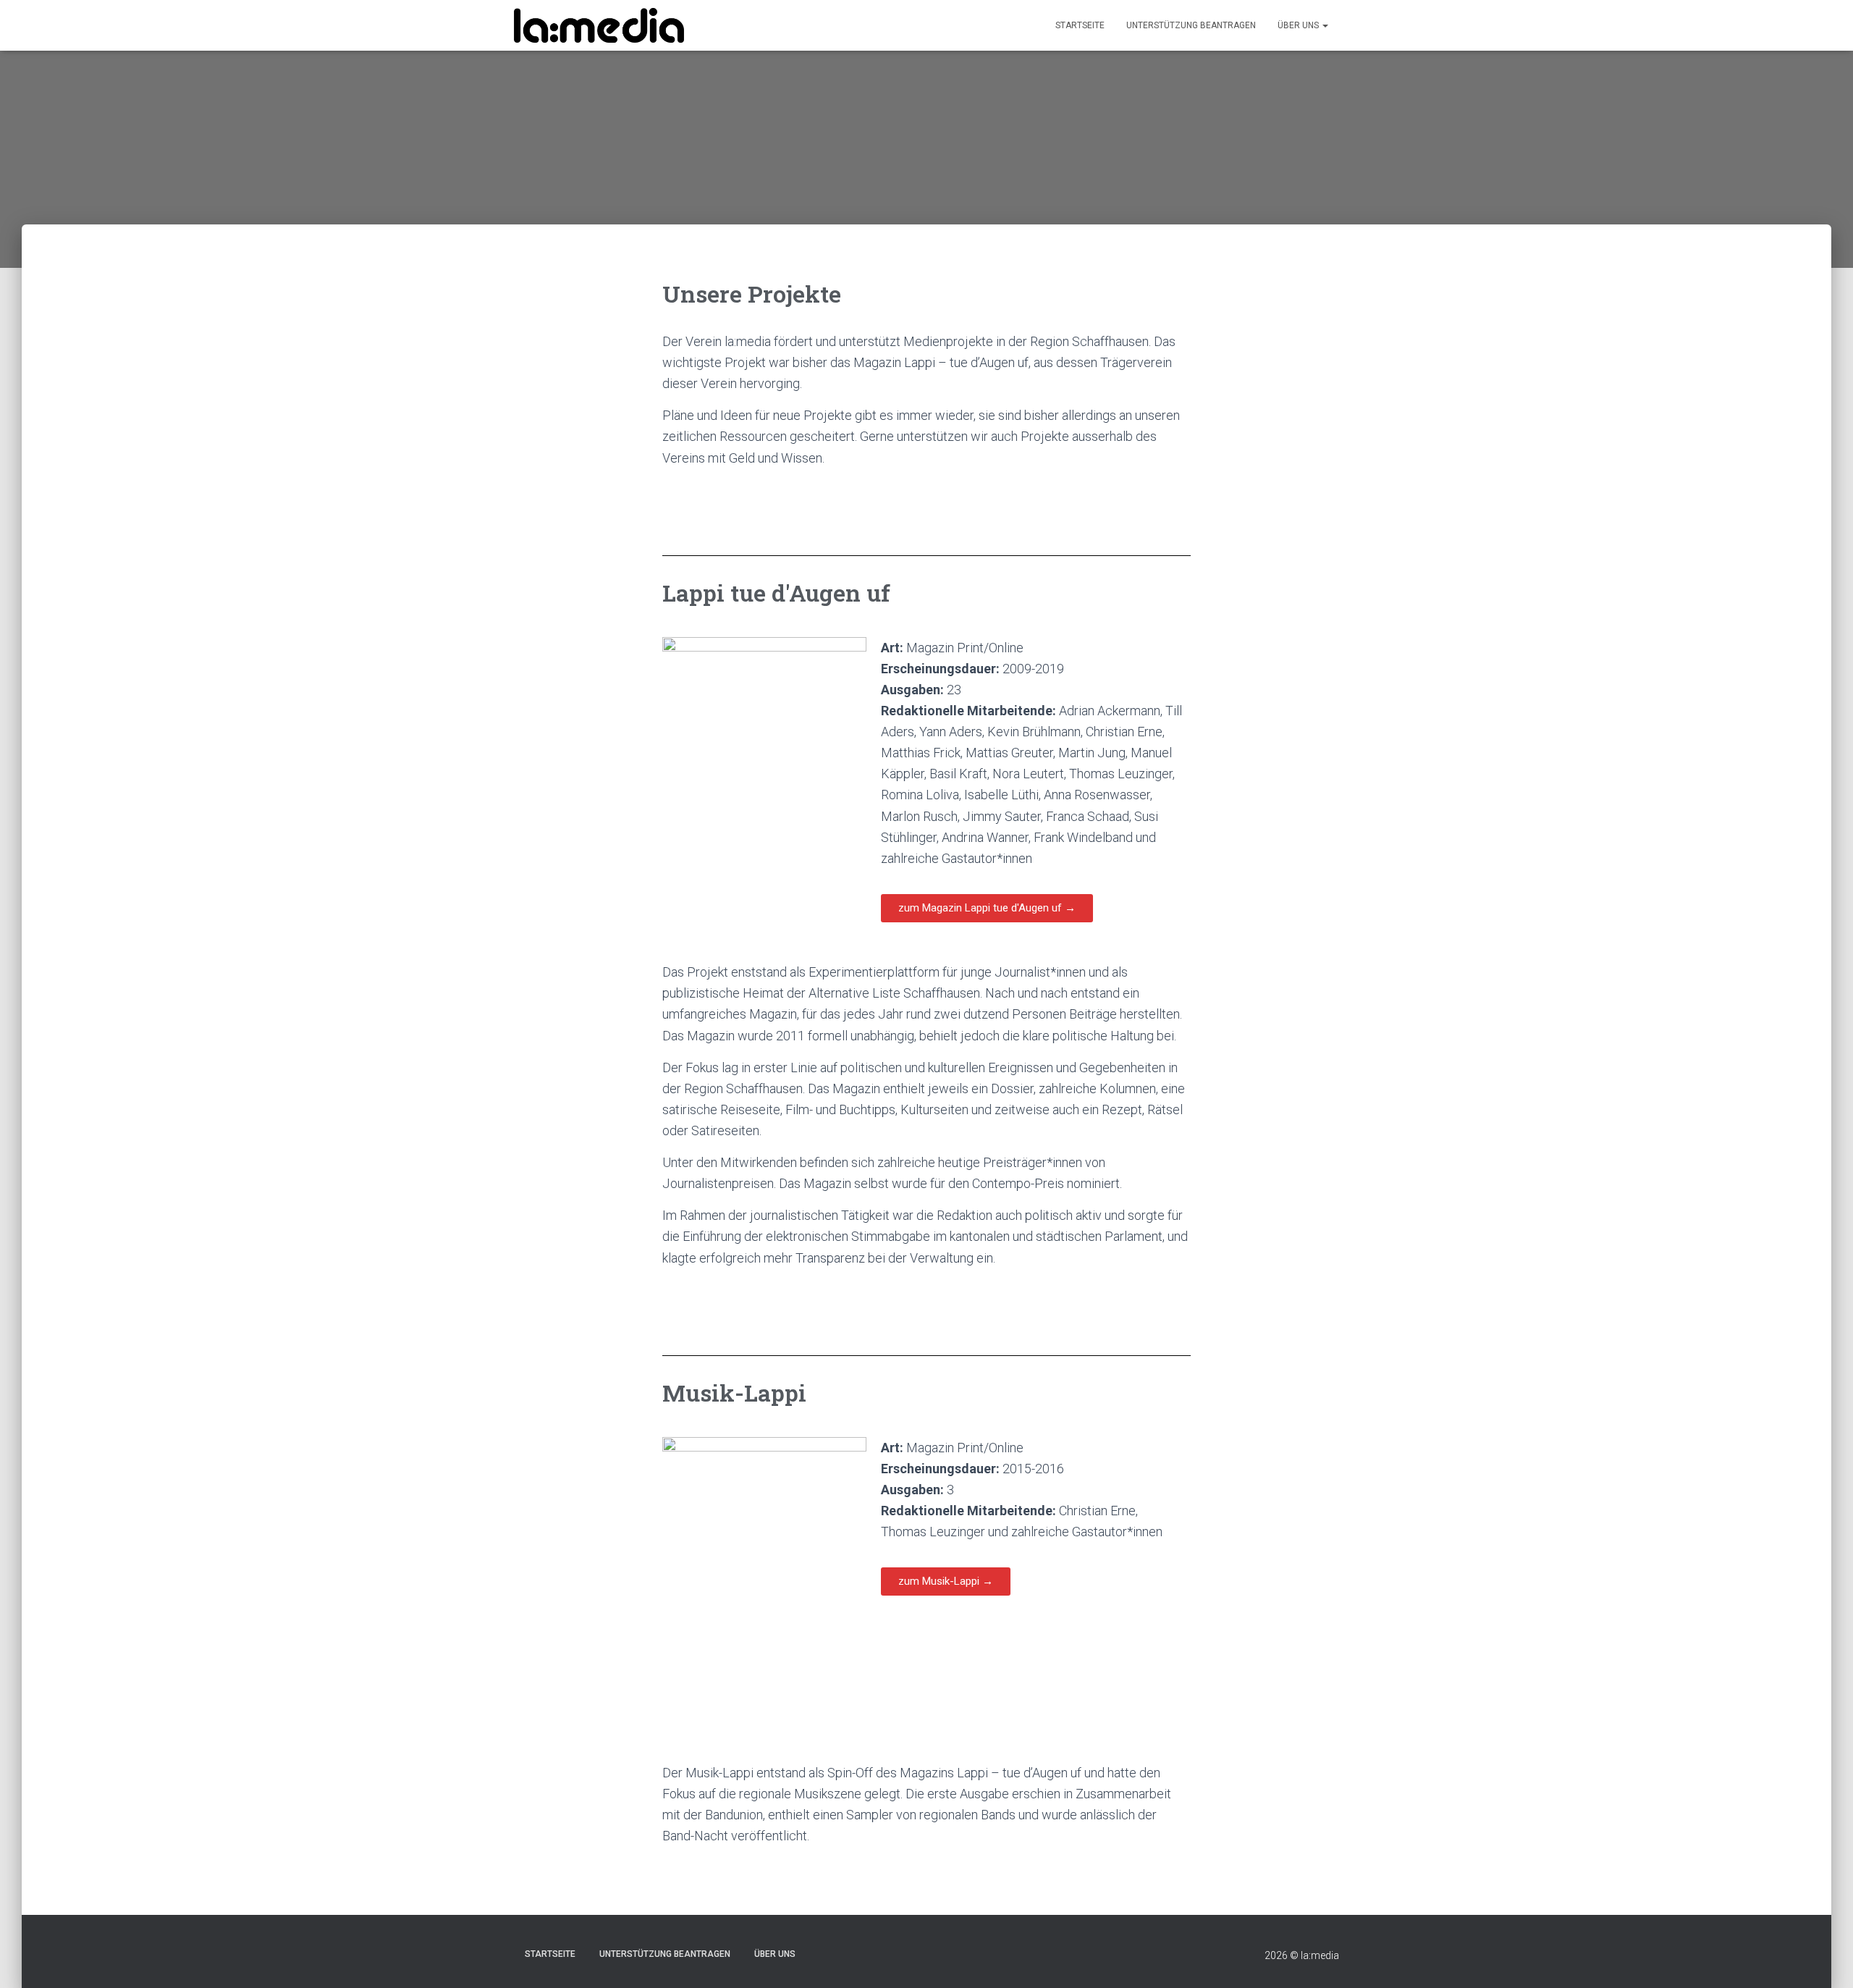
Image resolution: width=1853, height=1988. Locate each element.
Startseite (1080, 25)
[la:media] (599, 26)
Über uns (1299, 25)
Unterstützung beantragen (1191, 25)
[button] (987, 908)
